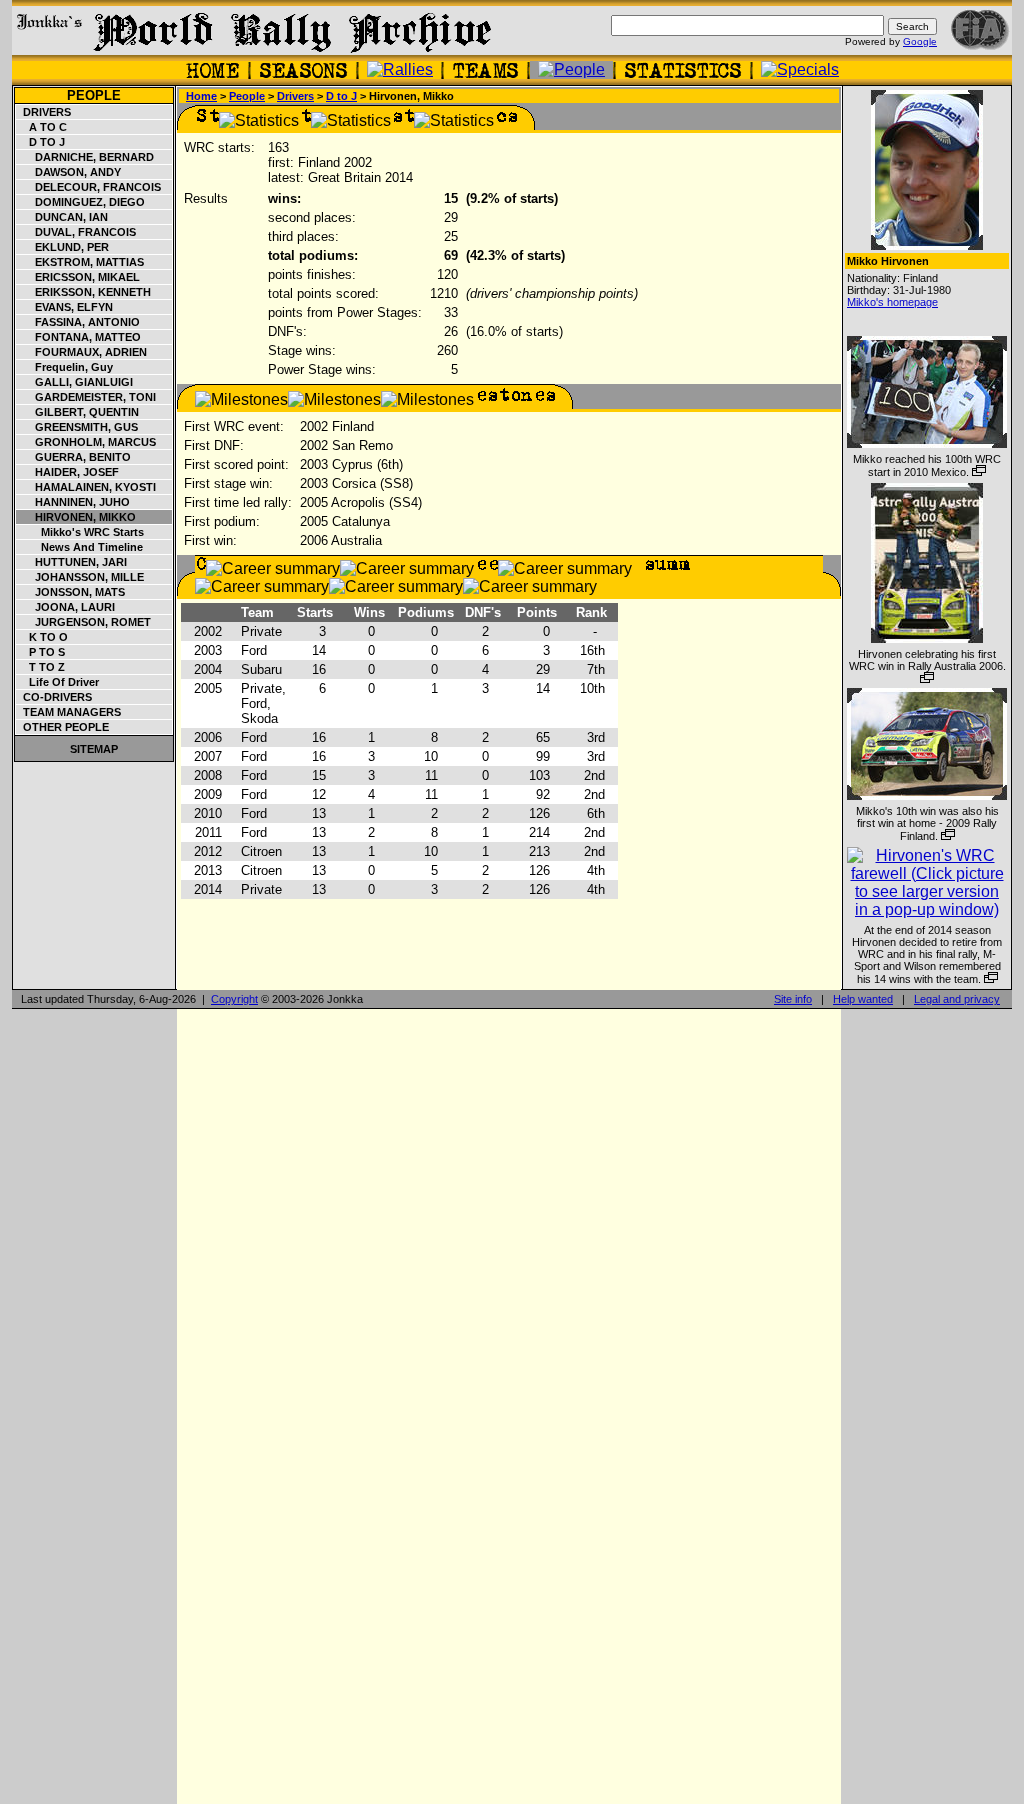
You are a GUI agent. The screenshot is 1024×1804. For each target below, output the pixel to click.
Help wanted (863, 999)
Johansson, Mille (80, 577)
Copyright (234, 999)
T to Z (41, 667)
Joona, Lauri (66, 607)
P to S (41, 652)
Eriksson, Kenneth (84, 292)
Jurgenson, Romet (84, 622)
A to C (42, 127)
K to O (42, 637)
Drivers (44, 112)
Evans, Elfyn (65, 307)
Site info (793, 999)
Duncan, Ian (62, 217)
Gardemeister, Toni (86, 397)
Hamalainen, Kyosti (86, 487)
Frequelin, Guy (65, 367)
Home (201, 96)
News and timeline (80, 547)
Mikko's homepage (892, 302)
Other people (63, 727)
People (94, 95)
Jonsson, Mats (71, 592)
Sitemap (94, 749)
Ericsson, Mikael (78, 277)
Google (920, 41)
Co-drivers (54, 697)
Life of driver (58, 682)
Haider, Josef (68, 472)
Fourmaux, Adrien (82, 352)
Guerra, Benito (74, 457)
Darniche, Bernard (85, 157)
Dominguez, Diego (81, 202)
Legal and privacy (957, 999)
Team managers (69, 712)
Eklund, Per (63, 247)
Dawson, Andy (69, 172)
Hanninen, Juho (73, 502)
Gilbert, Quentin (78, 412)
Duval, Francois (76, 232)
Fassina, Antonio (78, 322)
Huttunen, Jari (72, 562)
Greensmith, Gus (77, 427)
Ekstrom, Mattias (80, 262)
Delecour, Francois (89, 187)
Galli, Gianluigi (75, 382)
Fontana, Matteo (79, 337)
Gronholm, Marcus (86, 442)
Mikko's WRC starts (80, 532)
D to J (41, 142)
